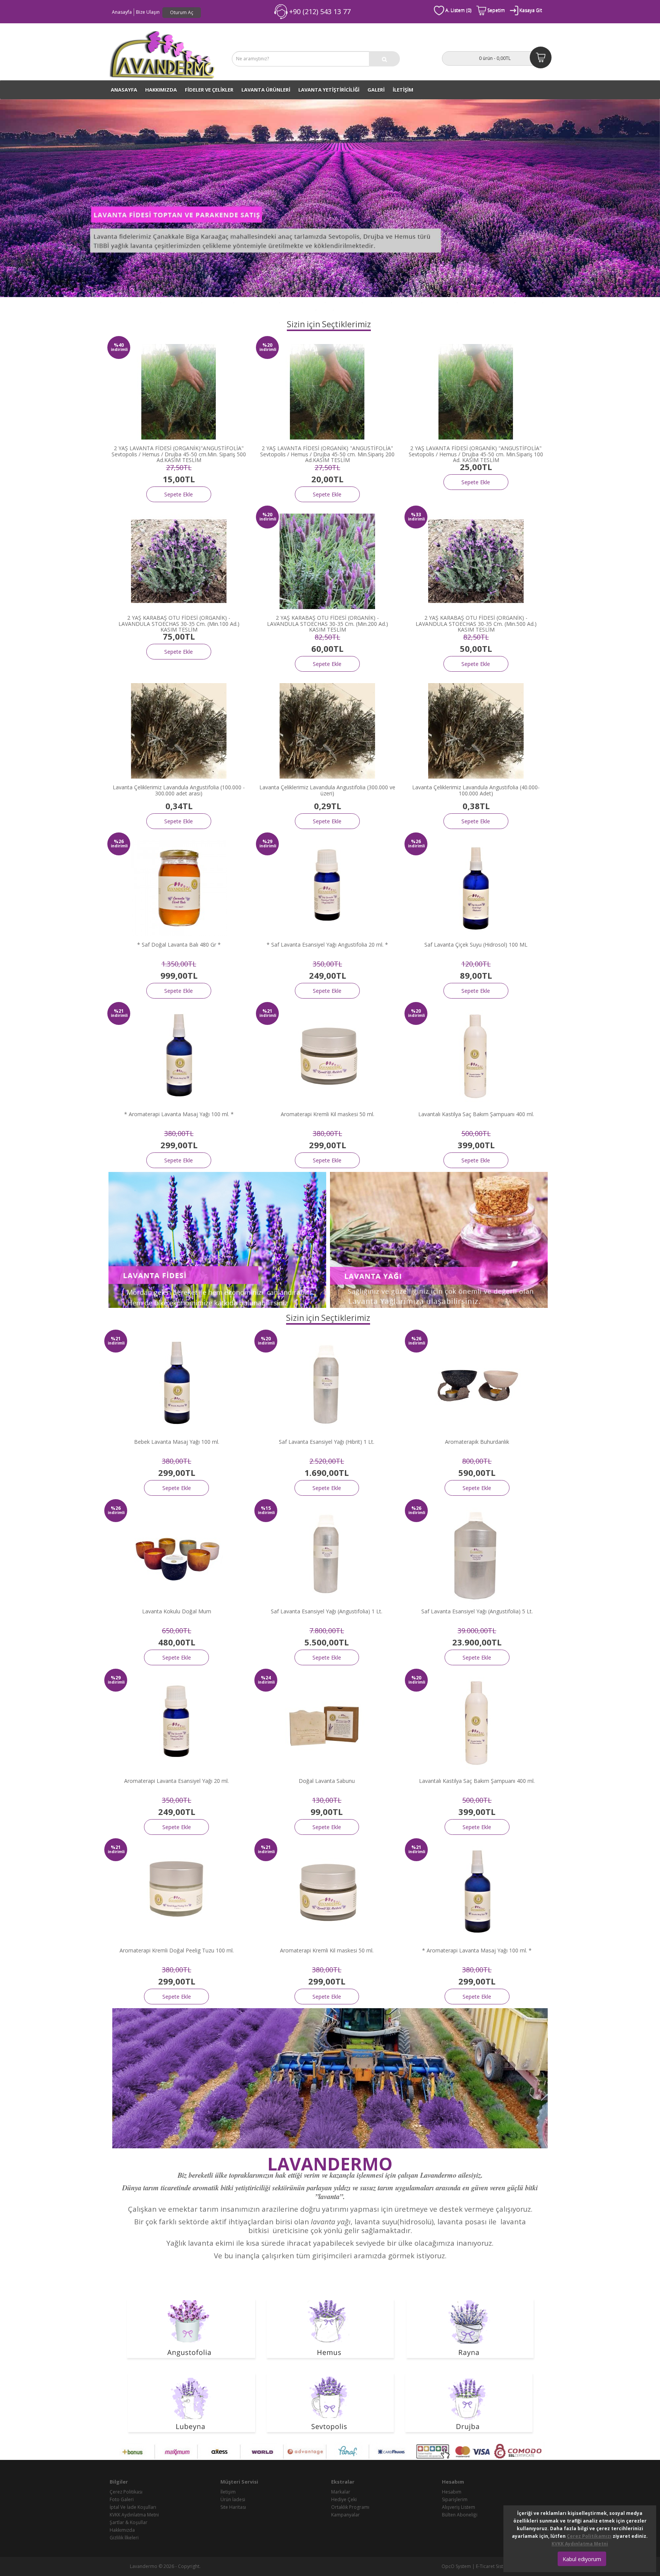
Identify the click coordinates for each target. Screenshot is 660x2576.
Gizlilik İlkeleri (124, 2538)
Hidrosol (505, 301)
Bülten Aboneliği (460, 2515)
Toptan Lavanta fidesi (137, 301)
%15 (266, 1508)
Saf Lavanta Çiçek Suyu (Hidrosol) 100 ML (476, 945)
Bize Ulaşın (148, 12)
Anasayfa (122, 12)
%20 (267, 345)
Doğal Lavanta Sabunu (327, 1781)
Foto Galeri (122, 2499)
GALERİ (376, 90)
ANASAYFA (124, 90)
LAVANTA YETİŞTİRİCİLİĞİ (329, 90)
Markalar (341, 2492)
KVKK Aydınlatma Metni (134, 2515)
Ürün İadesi (233, 2499)
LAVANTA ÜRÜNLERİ (266, 90)
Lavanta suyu (407, 301)
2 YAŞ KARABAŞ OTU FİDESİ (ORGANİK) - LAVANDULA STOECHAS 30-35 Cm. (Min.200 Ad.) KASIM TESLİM (328, 624)
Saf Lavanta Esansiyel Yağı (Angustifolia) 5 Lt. (477, 1611)
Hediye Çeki (344, 2499)
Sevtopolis (346, 308)
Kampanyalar (345, 2515)
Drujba (325, 308)
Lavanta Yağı (378, 301)
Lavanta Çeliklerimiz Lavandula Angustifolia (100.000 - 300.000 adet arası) (179, 790)
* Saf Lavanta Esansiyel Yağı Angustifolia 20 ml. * (327, 945)
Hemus (308, 308)
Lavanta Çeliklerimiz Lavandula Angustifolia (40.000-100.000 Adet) (476, 790)
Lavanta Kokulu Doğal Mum (177, 1611)
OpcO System (456, 2566)
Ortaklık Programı (350, 2507)
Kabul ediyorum (582, 2559)
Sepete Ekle (179, 494)
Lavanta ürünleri (344, 301)
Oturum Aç (182, 12)
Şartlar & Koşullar (129, 2522)
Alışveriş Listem (459, 2507)
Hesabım (452, 2492)
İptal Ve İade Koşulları (133, 2507)
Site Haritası (233, 2507)
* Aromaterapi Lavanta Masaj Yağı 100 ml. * (179, 1114)
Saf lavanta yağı (440, 301)
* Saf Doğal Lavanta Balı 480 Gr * (179, 945)
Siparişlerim (455, 2499)
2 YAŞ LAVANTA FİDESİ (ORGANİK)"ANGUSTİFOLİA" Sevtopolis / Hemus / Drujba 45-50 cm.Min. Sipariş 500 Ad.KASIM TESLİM (179, 454)
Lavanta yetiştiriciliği (303, 301)
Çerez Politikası (126, 2492)
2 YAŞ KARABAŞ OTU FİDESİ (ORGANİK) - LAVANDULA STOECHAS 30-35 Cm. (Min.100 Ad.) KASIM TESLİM (179, 624)
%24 (266, 1678)
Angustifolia (530, 301)
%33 (416, 515)
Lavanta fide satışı (182, 301)
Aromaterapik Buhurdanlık (477, 1442)
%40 (119, 345)
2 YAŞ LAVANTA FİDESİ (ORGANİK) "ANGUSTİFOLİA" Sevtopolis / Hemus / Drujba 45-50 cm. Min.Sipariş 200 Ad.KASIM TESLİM (327, 454)
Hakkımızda (161, 90)
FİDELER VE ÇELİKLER (209, 90)
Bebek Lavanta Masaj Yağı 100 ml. (177, 1442)
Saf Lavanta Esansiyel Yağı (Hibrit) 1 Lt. (327, 1442)
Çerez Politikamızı (589, 2536)
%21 (119, 1011)
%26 (119, 841)
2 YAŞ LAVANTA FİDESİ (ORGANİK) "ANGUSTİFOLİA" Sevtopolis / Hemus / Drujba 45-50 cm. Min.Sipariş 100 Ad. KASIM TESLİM (476, 454)
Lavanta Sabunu (476, 301)
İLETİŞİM (403, 90)
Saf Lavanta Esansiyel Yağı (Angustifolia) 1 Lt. (327, 1611)
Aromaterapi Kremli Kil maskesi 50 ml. (328, 1114)
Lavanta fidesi (218, 301)
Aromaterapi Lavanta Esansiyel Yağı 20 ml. (176, 1781)
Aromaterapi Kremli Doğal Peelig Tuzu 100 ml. (177, 1950)
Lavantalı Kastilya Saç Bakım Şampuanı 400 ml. (476, 1114)
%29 (267, 841)
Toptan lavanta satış (257, 301)
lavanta (329, 2196)
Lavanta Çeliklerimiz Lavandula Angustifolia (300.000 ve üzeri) (327, 790)
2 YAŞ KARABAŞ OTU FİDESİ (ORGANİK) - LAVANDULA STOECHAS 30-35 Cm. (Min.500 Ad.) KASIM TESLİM (476, 624)
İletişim (228, 2492)
